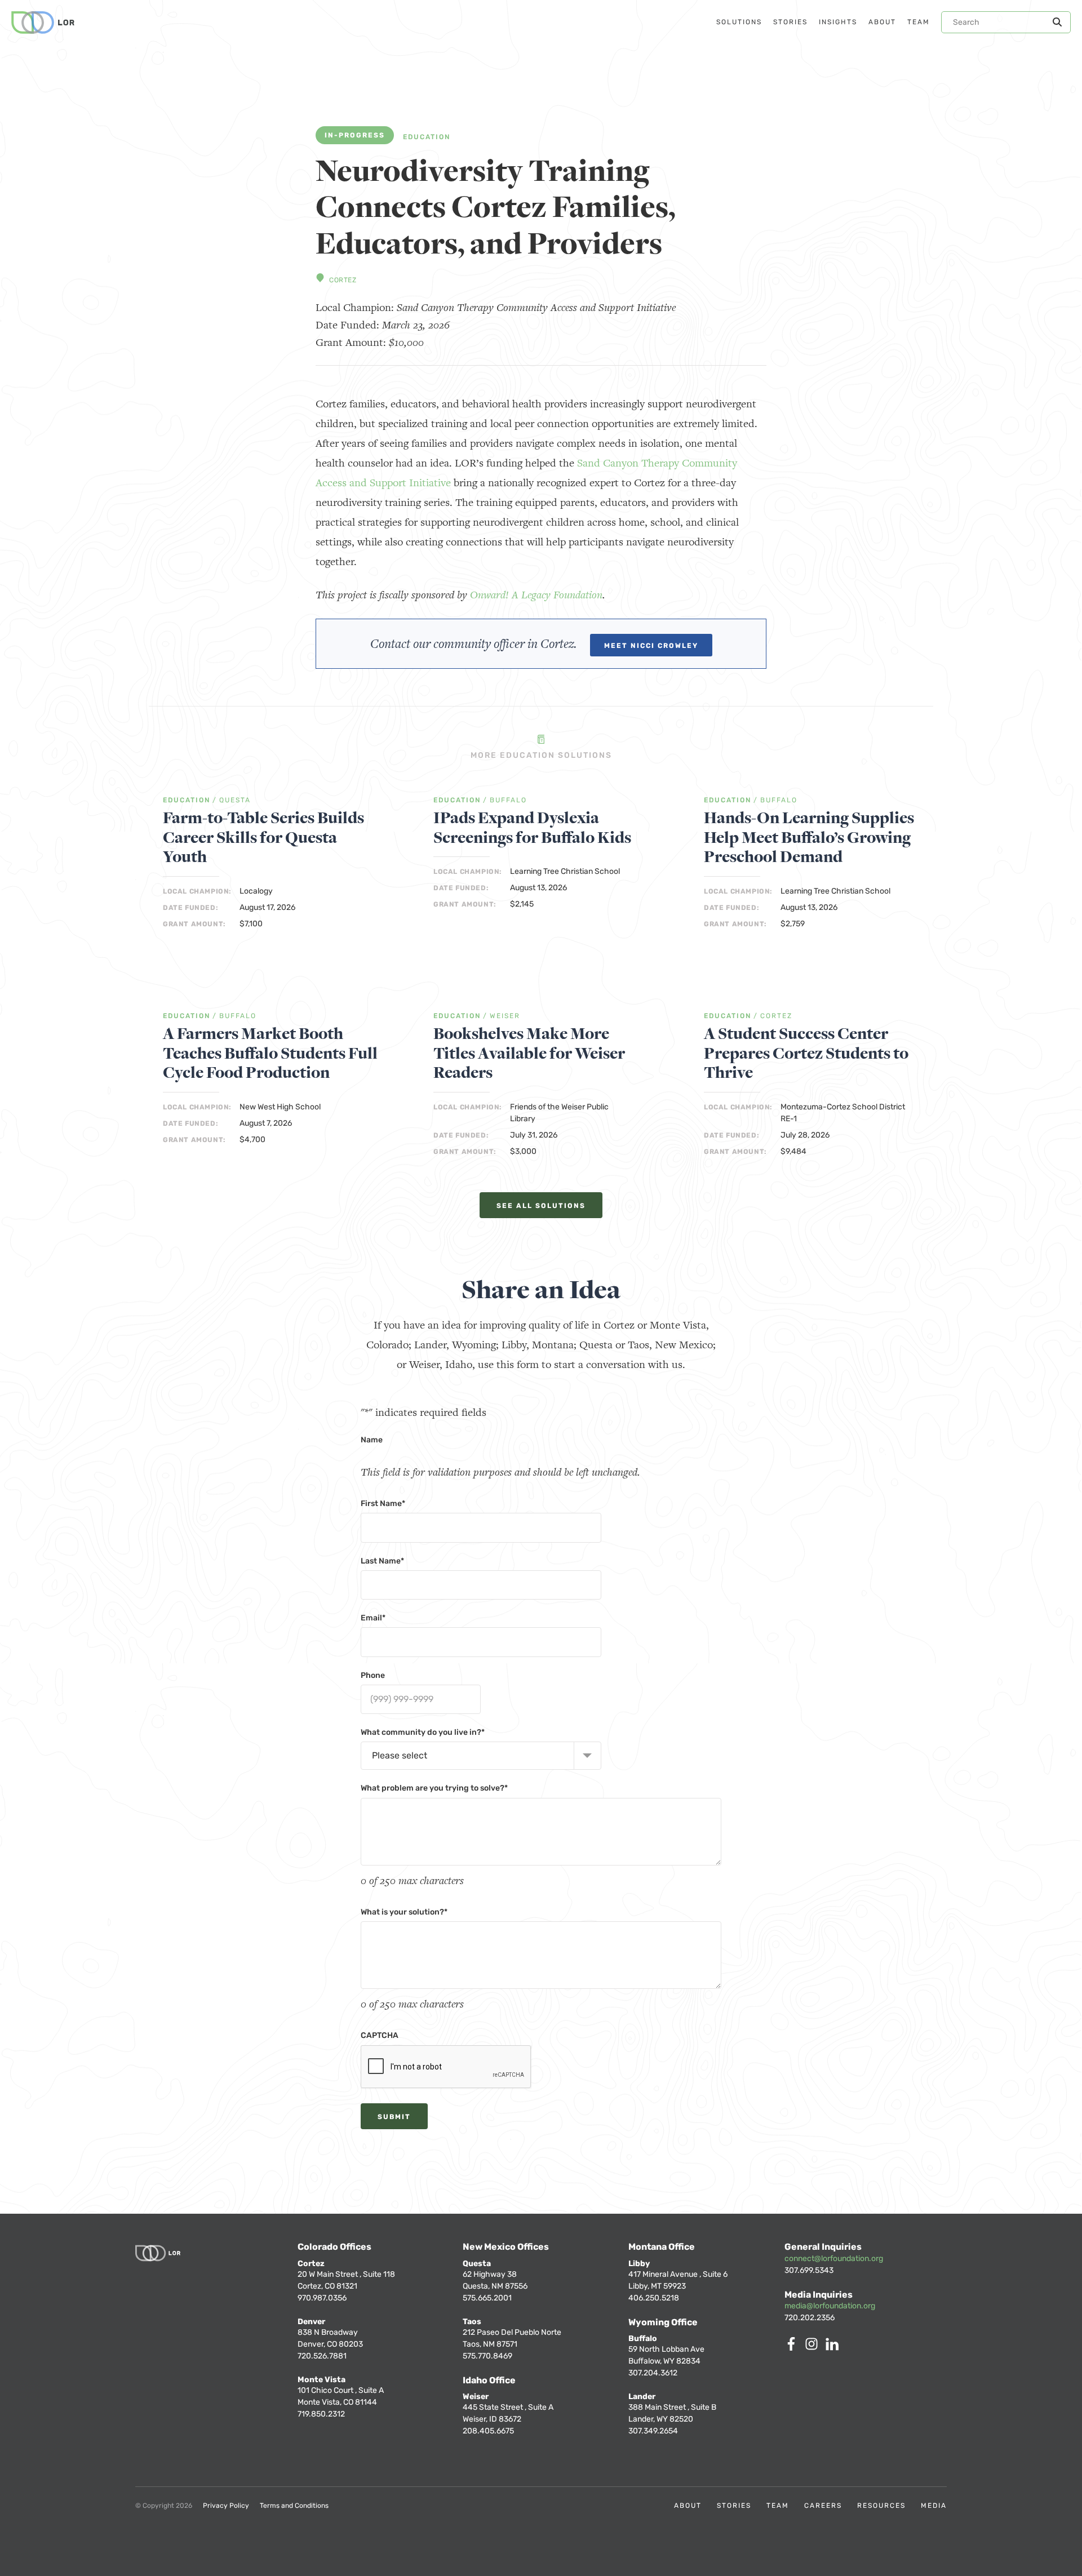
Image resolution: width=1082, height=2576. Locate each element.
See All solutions (541, 1206)
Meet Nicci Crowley (651, 646)
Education (427, 137)
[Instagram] (814, 2348)
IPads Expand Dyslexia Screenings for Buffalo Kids (532, 828)
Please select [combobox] (400, 1755)
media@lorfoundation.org (830, 2306)
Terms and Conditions (294, 2506)
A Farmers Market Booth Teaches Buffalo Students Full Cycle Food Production (270, 1054)
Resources (881, 2506)
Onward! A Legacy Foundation (536, 595)
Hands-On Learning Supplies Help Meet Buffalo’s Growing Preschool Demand (809, 838)
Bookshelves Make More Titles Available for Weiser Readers (529, 1054)
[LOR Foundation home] (43, 23)
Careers (823, 2506)
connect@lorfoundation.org (834, 2259)
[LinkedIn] (834, 2348)
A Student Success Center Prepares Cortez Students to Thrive (806, 1054)
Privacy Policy (226, 2506)
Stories (734, 2506)
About (688, 2506)
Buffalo (508, 800)
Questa (235, 800)
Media (934, 2506)
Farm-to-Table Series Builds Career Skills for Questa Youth (263, 838)
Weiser (505, 1016)
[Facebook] (793, 2348)
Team (778, 2506)
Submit (394, 2117)
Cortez (343, 280)
